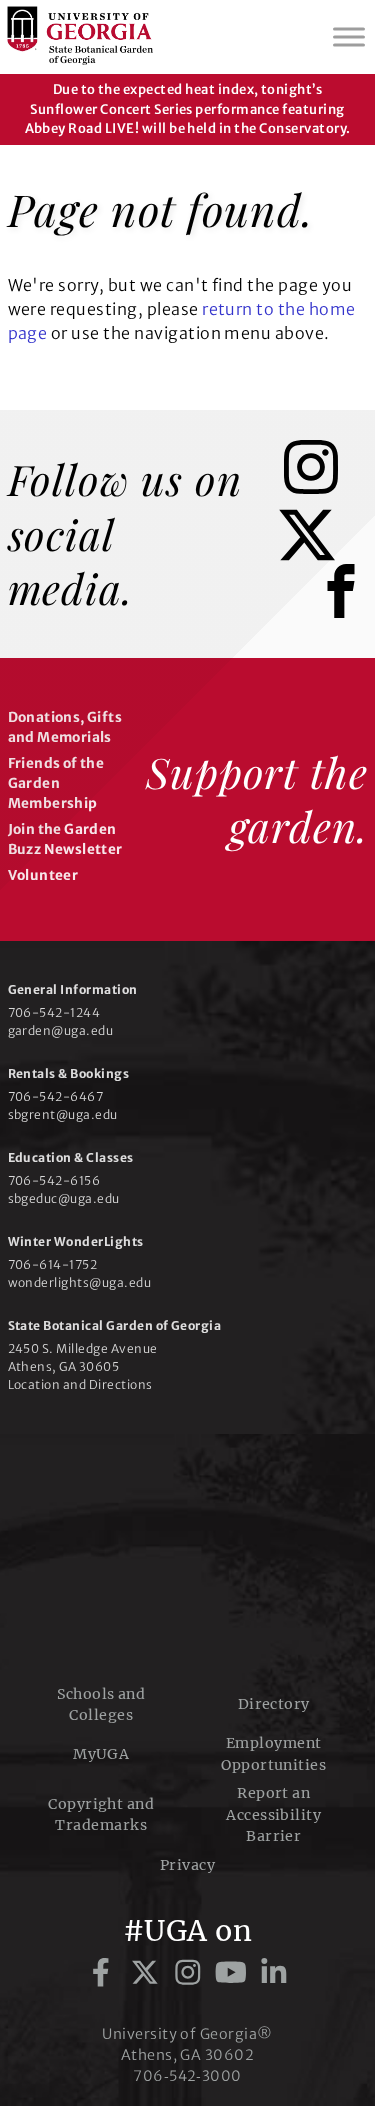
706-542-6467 (56, 1096)
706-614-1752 (53, 1264)
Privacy (187, 1865)
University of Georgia (188, 1557)
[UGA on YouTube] (234, 1973)
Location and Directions (80, 1384)
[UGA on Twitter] (148, 1973)
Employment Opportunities (273, 1753)
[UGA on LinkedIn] (274, 1973)
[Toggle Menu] (349, 36)
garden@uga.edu (61, 1030)
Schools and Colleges (101, 1704)
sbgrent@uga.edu (63, 1114)
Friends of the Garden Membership (56, 784)
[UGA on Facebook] (104, 1973)
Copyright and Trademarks (101, 1814)
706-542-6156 (54, 1180)
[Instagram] (326, 488)
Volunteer (43, 875)
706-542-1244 (54, 1012)
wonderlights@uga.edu (80, 1282)
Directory (274, 1704)
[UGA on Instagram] (191, 1973)
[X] (322, 556)
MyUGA (101, 1754)
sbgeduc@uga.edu (64, 1198)
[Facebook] (346, 616)
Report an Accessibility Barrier (273, 1814)
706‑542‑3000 (187, 2076)
